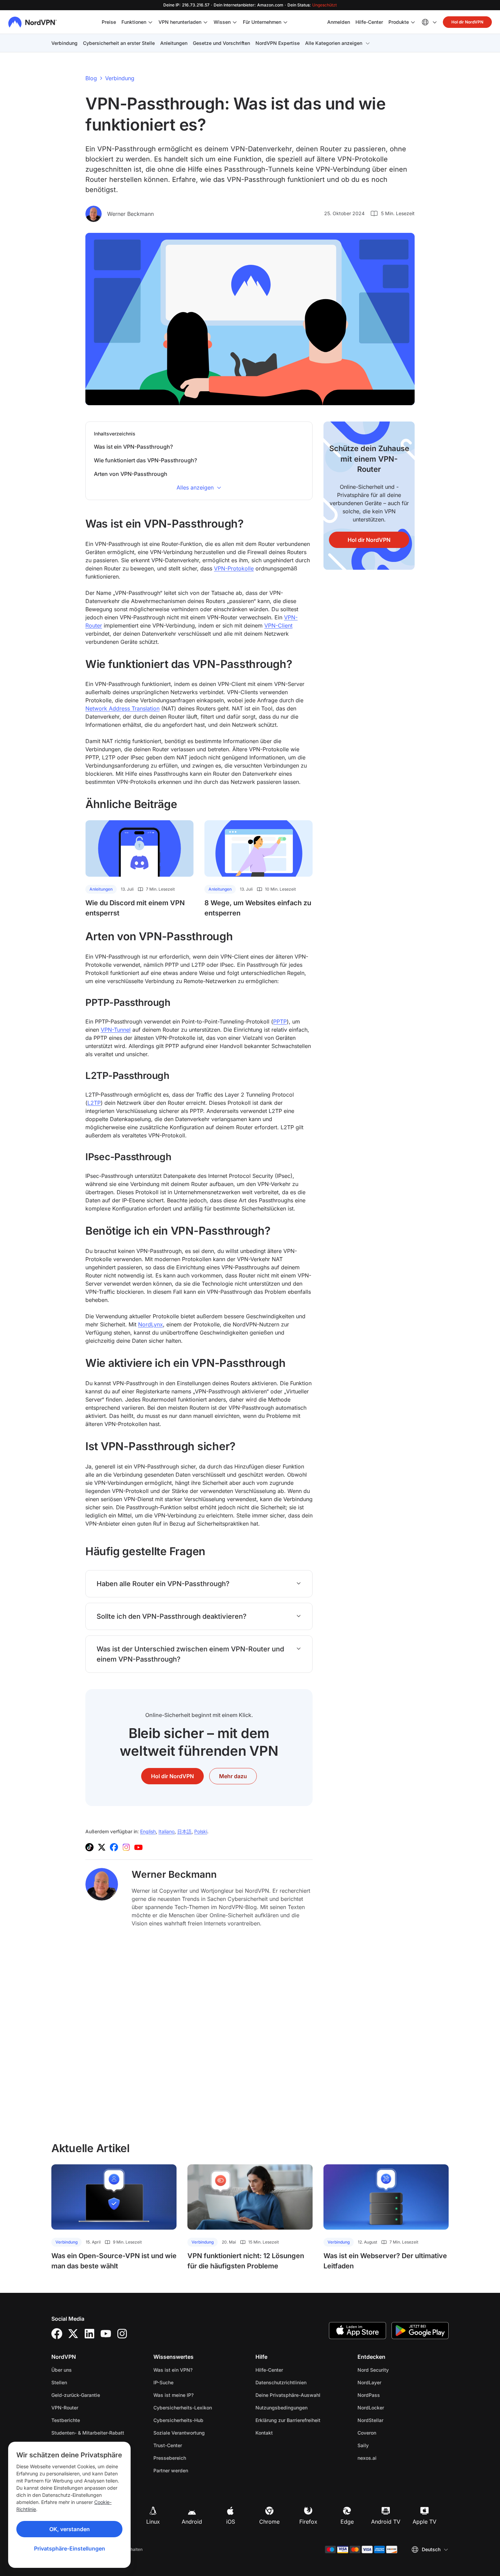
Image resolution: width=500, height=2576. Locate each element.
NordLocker (392, 2407)
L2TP (94, 1103)
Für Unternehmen (262, 22)
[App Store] (357, 2331)
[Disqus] (199, 2034)
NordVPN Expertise (278, 43)
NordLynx (151, 1324)
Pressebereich (170, 2458)
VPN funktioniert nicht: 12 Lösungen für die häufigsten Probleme (246, 2261)
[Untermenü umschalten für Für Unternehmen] (285, 22)
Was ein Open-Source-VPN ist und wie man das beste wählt (114, 2261)
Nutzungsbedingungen (301, 2407)
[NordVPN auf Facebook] (114, 1847)
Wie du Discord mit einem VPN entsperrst (135, 908)
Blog (91, 78)
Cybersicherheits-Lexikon (183, 2408)
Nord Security (395, 2370)
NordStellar (392, 2420)
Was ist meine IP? (173, 2395)
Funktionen (134, 22)
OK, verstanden (70, 2529)
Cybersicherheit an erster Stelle (119, 43)
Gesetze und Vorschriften (221, 43)
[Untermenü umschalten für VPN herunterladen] (205, 22)
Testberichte (66, 2420)
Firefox (308, 2522)
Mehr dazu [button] (233, 1776)
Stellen (81, 2382)
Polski (201, 1831)
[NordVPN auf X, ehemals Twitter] (102, 1847)
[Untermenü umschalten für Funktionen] (150, 22)
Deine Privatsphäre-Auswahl (288, 2395)
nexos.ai (388, 2458)
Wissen (222, 22)
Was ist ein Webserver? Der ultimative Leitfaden (385, 2261)
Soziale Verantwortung (179, 2433)
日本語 (184, 1831)
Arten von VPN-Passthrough (131, 474)
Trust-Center (168, 2445)
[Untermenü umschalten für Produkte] (413, 22)
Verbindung (64, 43)
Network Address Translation (122, 708)
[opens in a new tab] (57, 2334)
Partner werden (171, 2470)
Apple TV (424, 2522)
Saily (385, 2445)
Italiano (166, 1831)
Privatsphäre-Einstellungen (70, 2548)
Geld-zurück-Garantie (76, 2395)
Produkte (399, 22)
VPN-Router (65, 2408)
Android (192, 2522)
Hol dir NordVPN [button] (467, 22)
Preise (109, 22)
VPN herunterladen (180, 22)
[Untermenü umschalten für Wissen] (235, 22)
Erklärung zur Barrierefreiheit (288, 2420)
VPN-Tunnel (116, 1030)
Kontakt (264, 2433)
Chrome (269, 2522)
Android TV (386, 2522)
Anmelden (339, 22)
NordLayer (391, 2382)
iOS (231, 2522)
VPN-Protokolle (234, 568)
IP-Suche (163, 2382)
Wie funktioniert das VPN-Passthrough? (145, 460)
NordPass (390, 2395)
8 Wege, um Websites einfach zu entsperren (258, 908)
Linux (153, 2522)
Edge (347, 2522)
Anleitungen (174, 43)
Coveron (388, 2433)
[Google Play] (420, 2331)
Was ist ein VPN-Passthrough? (133, 447)
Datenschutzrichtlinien (301, 2382)
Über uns (62, 2370)
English (148, 1831)
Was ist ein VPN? (173, 2370)
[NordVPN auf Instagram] (126, 1847)
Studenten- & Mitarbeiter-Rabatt (88, 2433)
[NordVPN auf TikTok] (89, 1847)
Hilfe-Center (369, 22)
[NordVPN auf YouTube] (138, 1847)
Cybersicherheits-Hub (178, 2420)
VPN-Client (278, 625)
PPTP (280, 1021)
